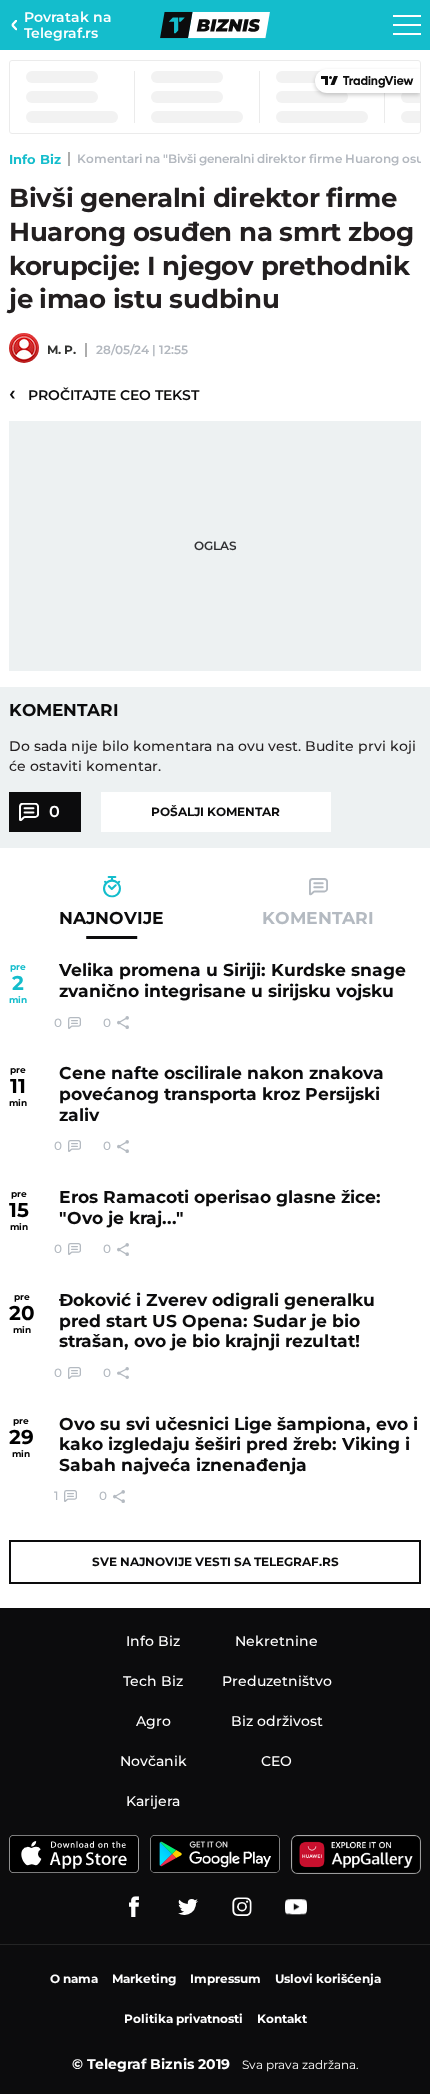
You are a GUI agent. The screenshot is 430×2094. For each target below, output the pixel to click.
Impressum (225, 1978)
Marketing (144, 1978)
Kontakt (282, 2018)
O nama (74, 1978)
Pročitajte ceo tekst (104, 394)
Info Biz (35, 159)
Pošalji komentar (215, 811)
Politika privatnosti (183, 2018)
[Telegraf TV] (296, 1907)
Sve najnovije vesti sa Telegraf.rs (215, 1561)
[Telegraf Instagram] (242, 1907)
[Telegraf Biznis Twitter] (188, 1907)
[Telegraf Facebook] (134, 1907)
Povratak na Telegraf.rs (68, 25)
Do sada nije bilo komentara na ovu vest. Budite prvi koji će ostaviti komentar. (212, 756)
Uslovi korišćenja (328, 1978)
